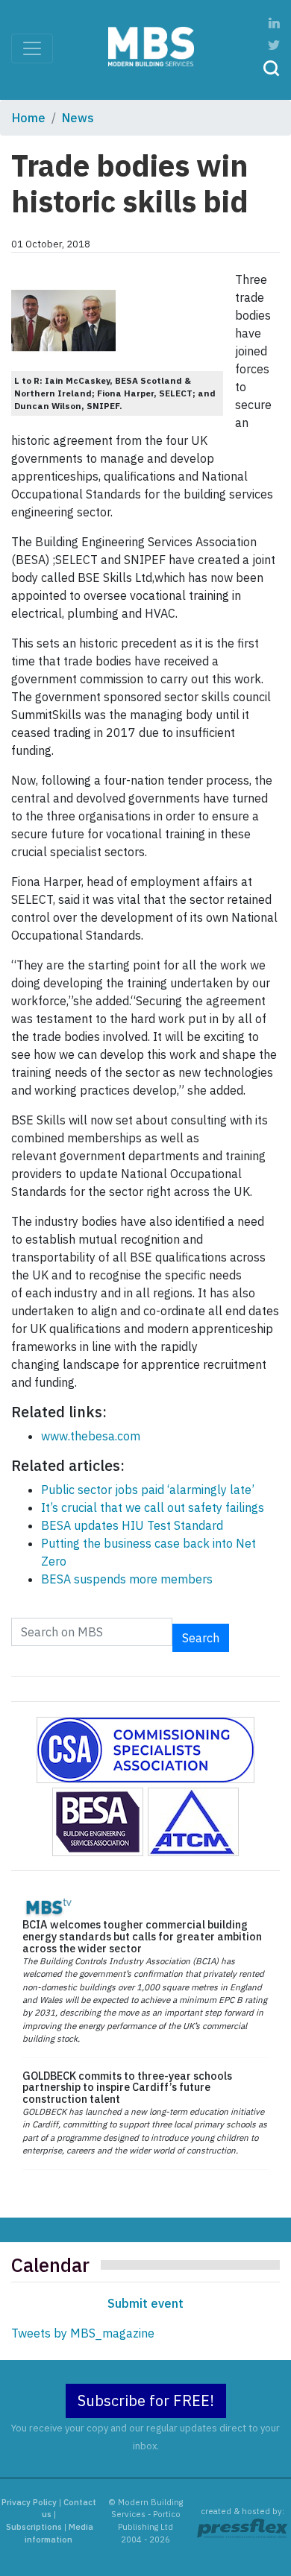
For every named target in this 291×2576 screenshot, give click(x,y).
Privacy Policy (29, 2502)
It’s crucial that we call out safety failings (153, 1507)
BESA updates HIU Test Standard (132, 1525)
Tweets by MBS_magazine (83, 2333)
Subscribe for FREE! (146, 2401)
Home (29, 118)
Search (201, 1638)
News (78, 118)
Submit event (145, 2303)
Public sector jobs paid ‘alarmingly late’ (148, 1490)
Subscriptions (34, 2527)
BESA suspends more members (127, 1579)
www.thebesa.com (91, 1436)
